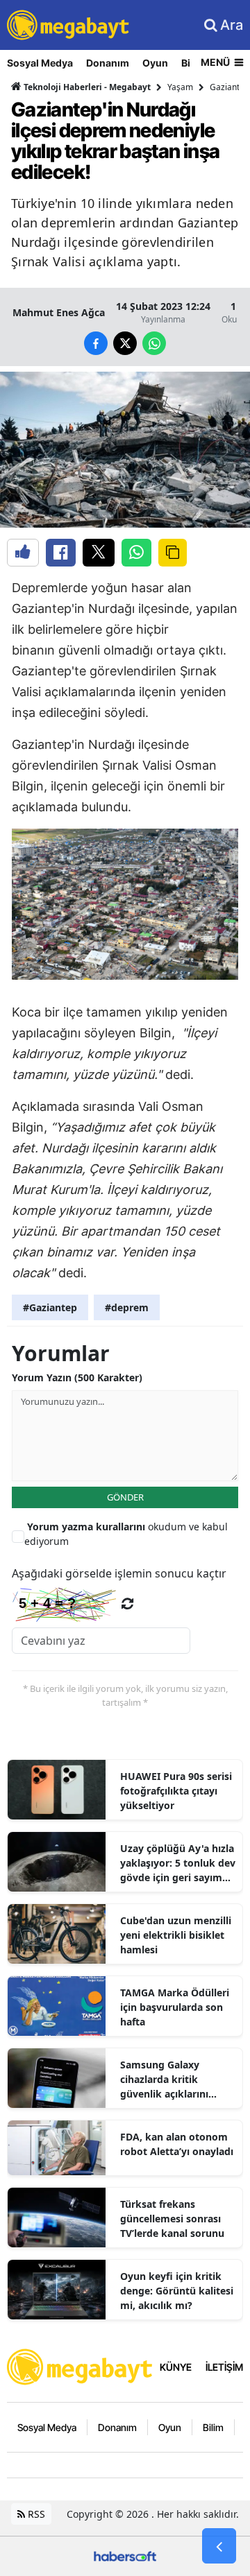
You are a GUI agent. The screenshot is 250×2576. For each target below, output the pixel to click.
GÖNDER (125, 1497)
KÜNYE (176, 2367)
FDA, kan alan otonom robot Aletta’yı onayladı (177, 2144)
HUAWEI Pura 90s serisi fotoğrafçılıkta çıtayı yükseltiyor (176, 1791)
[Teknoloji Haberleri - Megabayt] (81, 2366)
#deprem (127, 1307)
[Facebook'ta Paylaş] (61, 553)
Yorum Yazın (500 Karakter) (77, 1377)
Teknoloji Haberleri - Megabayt (86, 87)
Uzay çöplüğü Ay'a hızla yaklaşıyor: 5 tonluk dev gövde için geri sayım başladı (178, 1863)
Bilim (213, 2427)
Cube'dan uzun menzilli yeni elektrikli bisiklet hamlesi (176, 1935)
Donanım (108, 63)
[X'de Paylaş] (99, 553)
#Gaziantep (50, 1307)
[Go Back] (219, 2546)
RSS (35, 2514)
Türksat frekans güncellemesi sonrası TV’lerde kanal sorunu (172, 2219)
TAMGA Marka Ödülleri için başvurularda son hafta (175, 2007)
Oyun (155, 63)
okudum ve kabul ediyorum (126, 1534)
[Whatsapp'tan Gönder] (136, 553)
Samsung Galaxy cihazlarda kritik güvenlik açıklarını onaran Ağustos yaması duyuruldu (177, 2080)
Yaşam (180, 87)
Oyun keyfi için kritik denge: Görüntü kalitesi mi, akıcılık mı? (177, 2291)
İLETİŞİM (224, 2367)
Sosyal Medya (40, 63)
